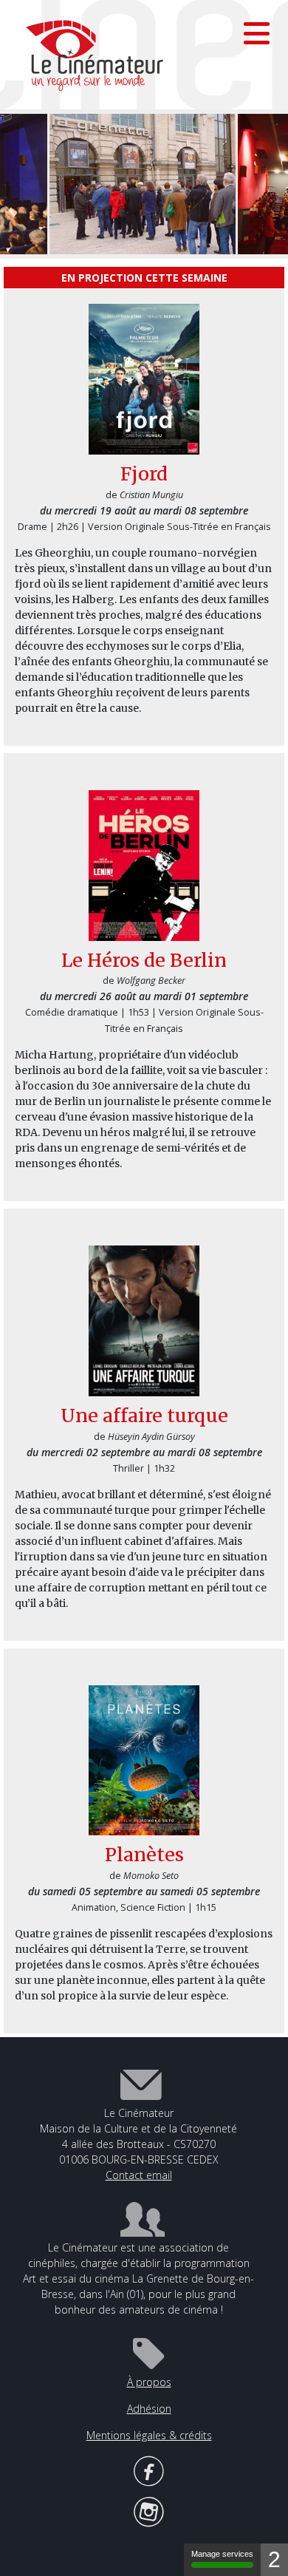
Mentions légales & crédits (149, 2435)
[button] (257, 33)
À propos (149, 2382)
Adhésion (149, 2409)
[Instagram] (149, 2510)
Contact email (139, 2175)
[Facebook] (149, 2469)
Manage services (222, 2554)
